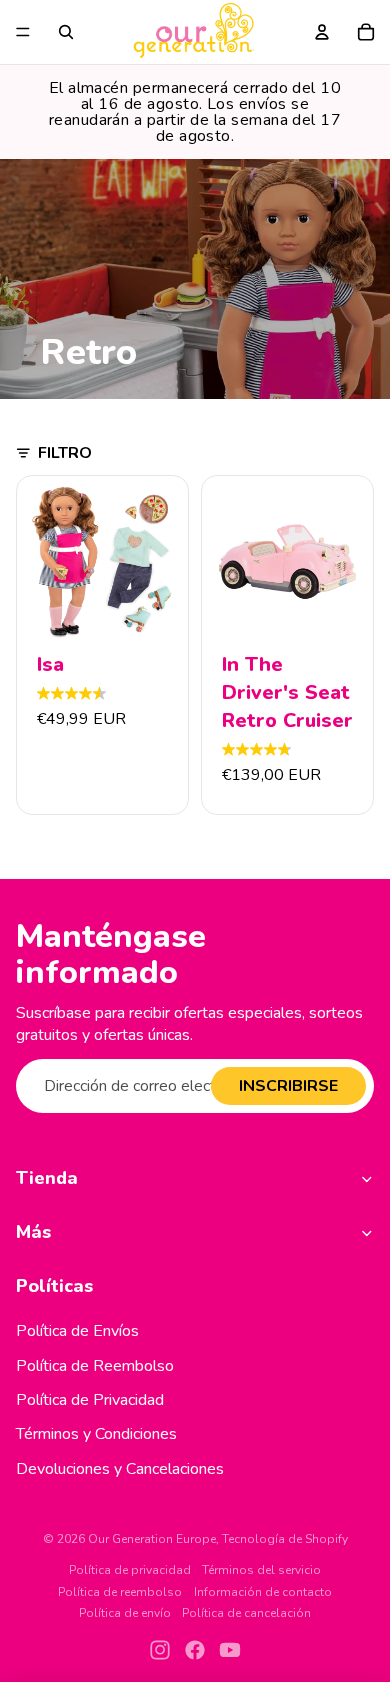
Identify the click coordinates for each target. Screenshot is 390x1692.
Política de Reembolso (95, 1366)
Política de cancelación (246, 1613)
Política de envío (125, 1613)
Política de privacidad (130, 1570)
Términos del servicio (261, 1570)
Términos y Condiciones (96, 1434)
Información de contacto (263, 1592)
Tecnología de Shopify (285, 1539)
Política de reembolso (120, 1592)
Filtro (65, 453)
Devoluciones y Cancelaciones (120, 1469)
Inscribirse (288, 1086)
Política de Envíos (77, 1331)
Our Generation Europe (152, 1539)
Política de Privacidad (90, 1400)
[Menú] (23, 32)
